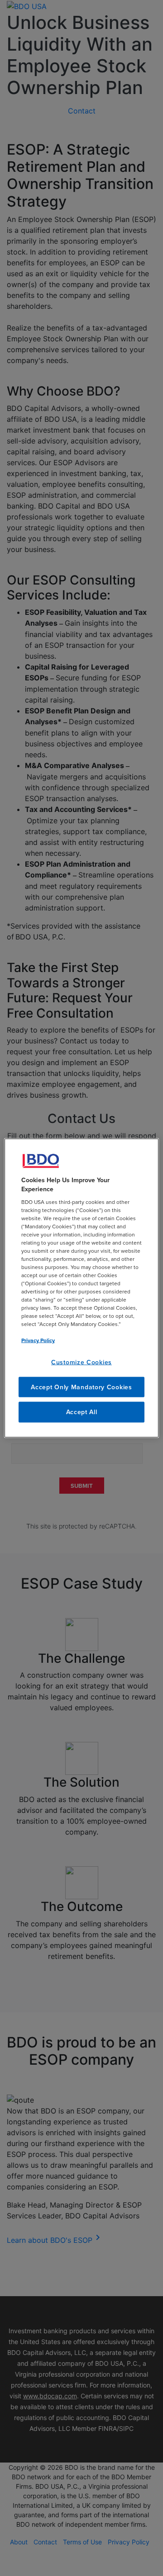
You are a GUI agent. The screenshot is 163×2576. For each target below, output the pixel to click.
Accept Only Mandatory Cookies (81, 1387)
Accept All (82, 1412)
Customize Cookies (81, 1362)
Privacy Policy (38, 1340)
